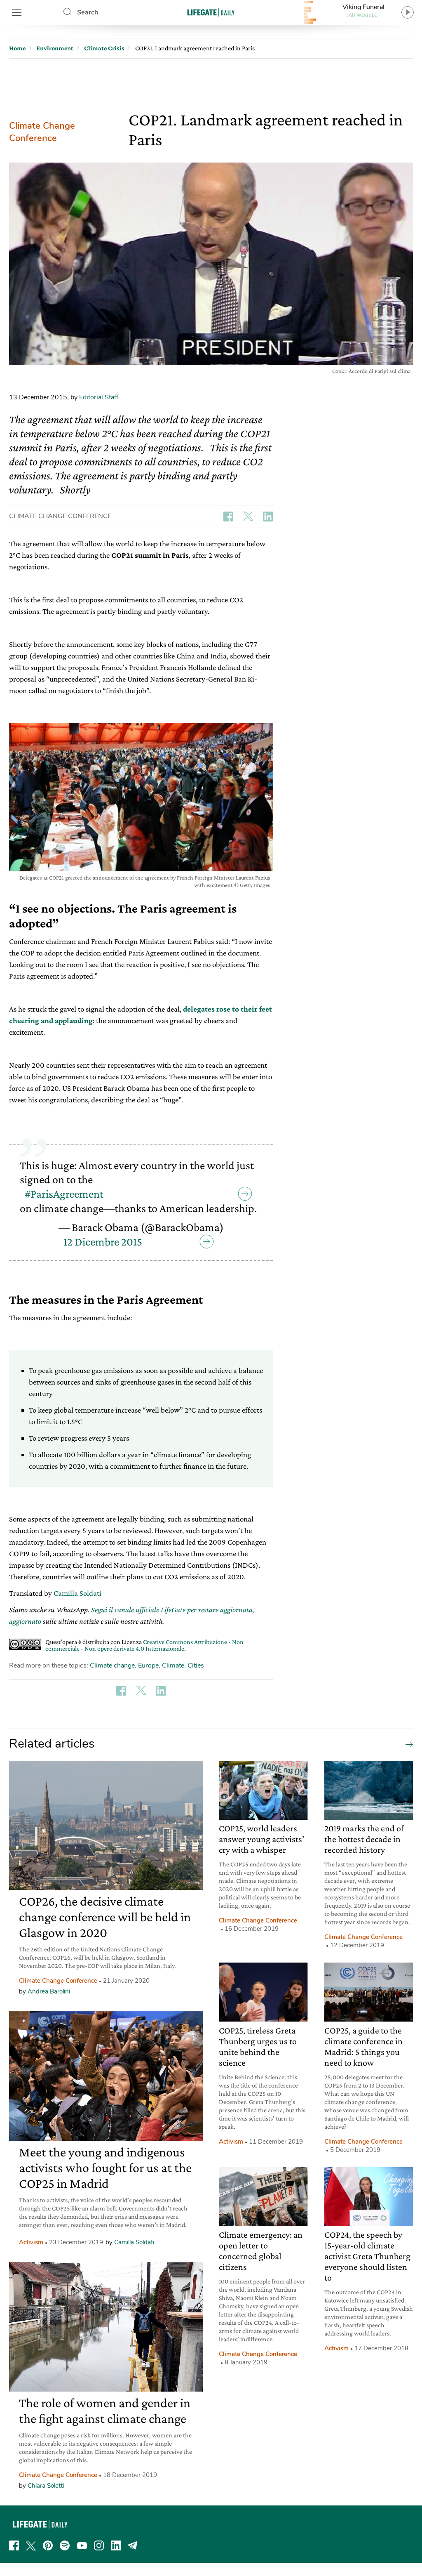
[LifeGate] (211, 12)
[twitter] (31, 2545)
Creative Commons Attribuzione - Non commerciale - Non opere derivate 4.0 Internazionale (144, 1645)
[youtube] (82, 2545)
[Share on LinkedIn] (268, 517)
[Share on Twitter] (248, 517)
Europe (148, 1665)
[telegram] (133, 2545)
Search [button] (88, 12)
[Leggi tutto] (407, 1744)
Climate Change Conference (42, 132)
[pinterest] (48, 2545)
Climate (173, 1665)
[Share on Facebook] (228, 517)
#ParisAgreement (64, 1194)
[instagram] (99, 2545)
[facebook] (14, 2545)
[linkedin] (116, 2545)
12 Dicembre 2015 (103, 1242)
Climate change (112, 1665)
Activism (31, 2242)
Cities (196, 1665)
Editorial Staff (99, 397)
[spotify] (65, 2545)
